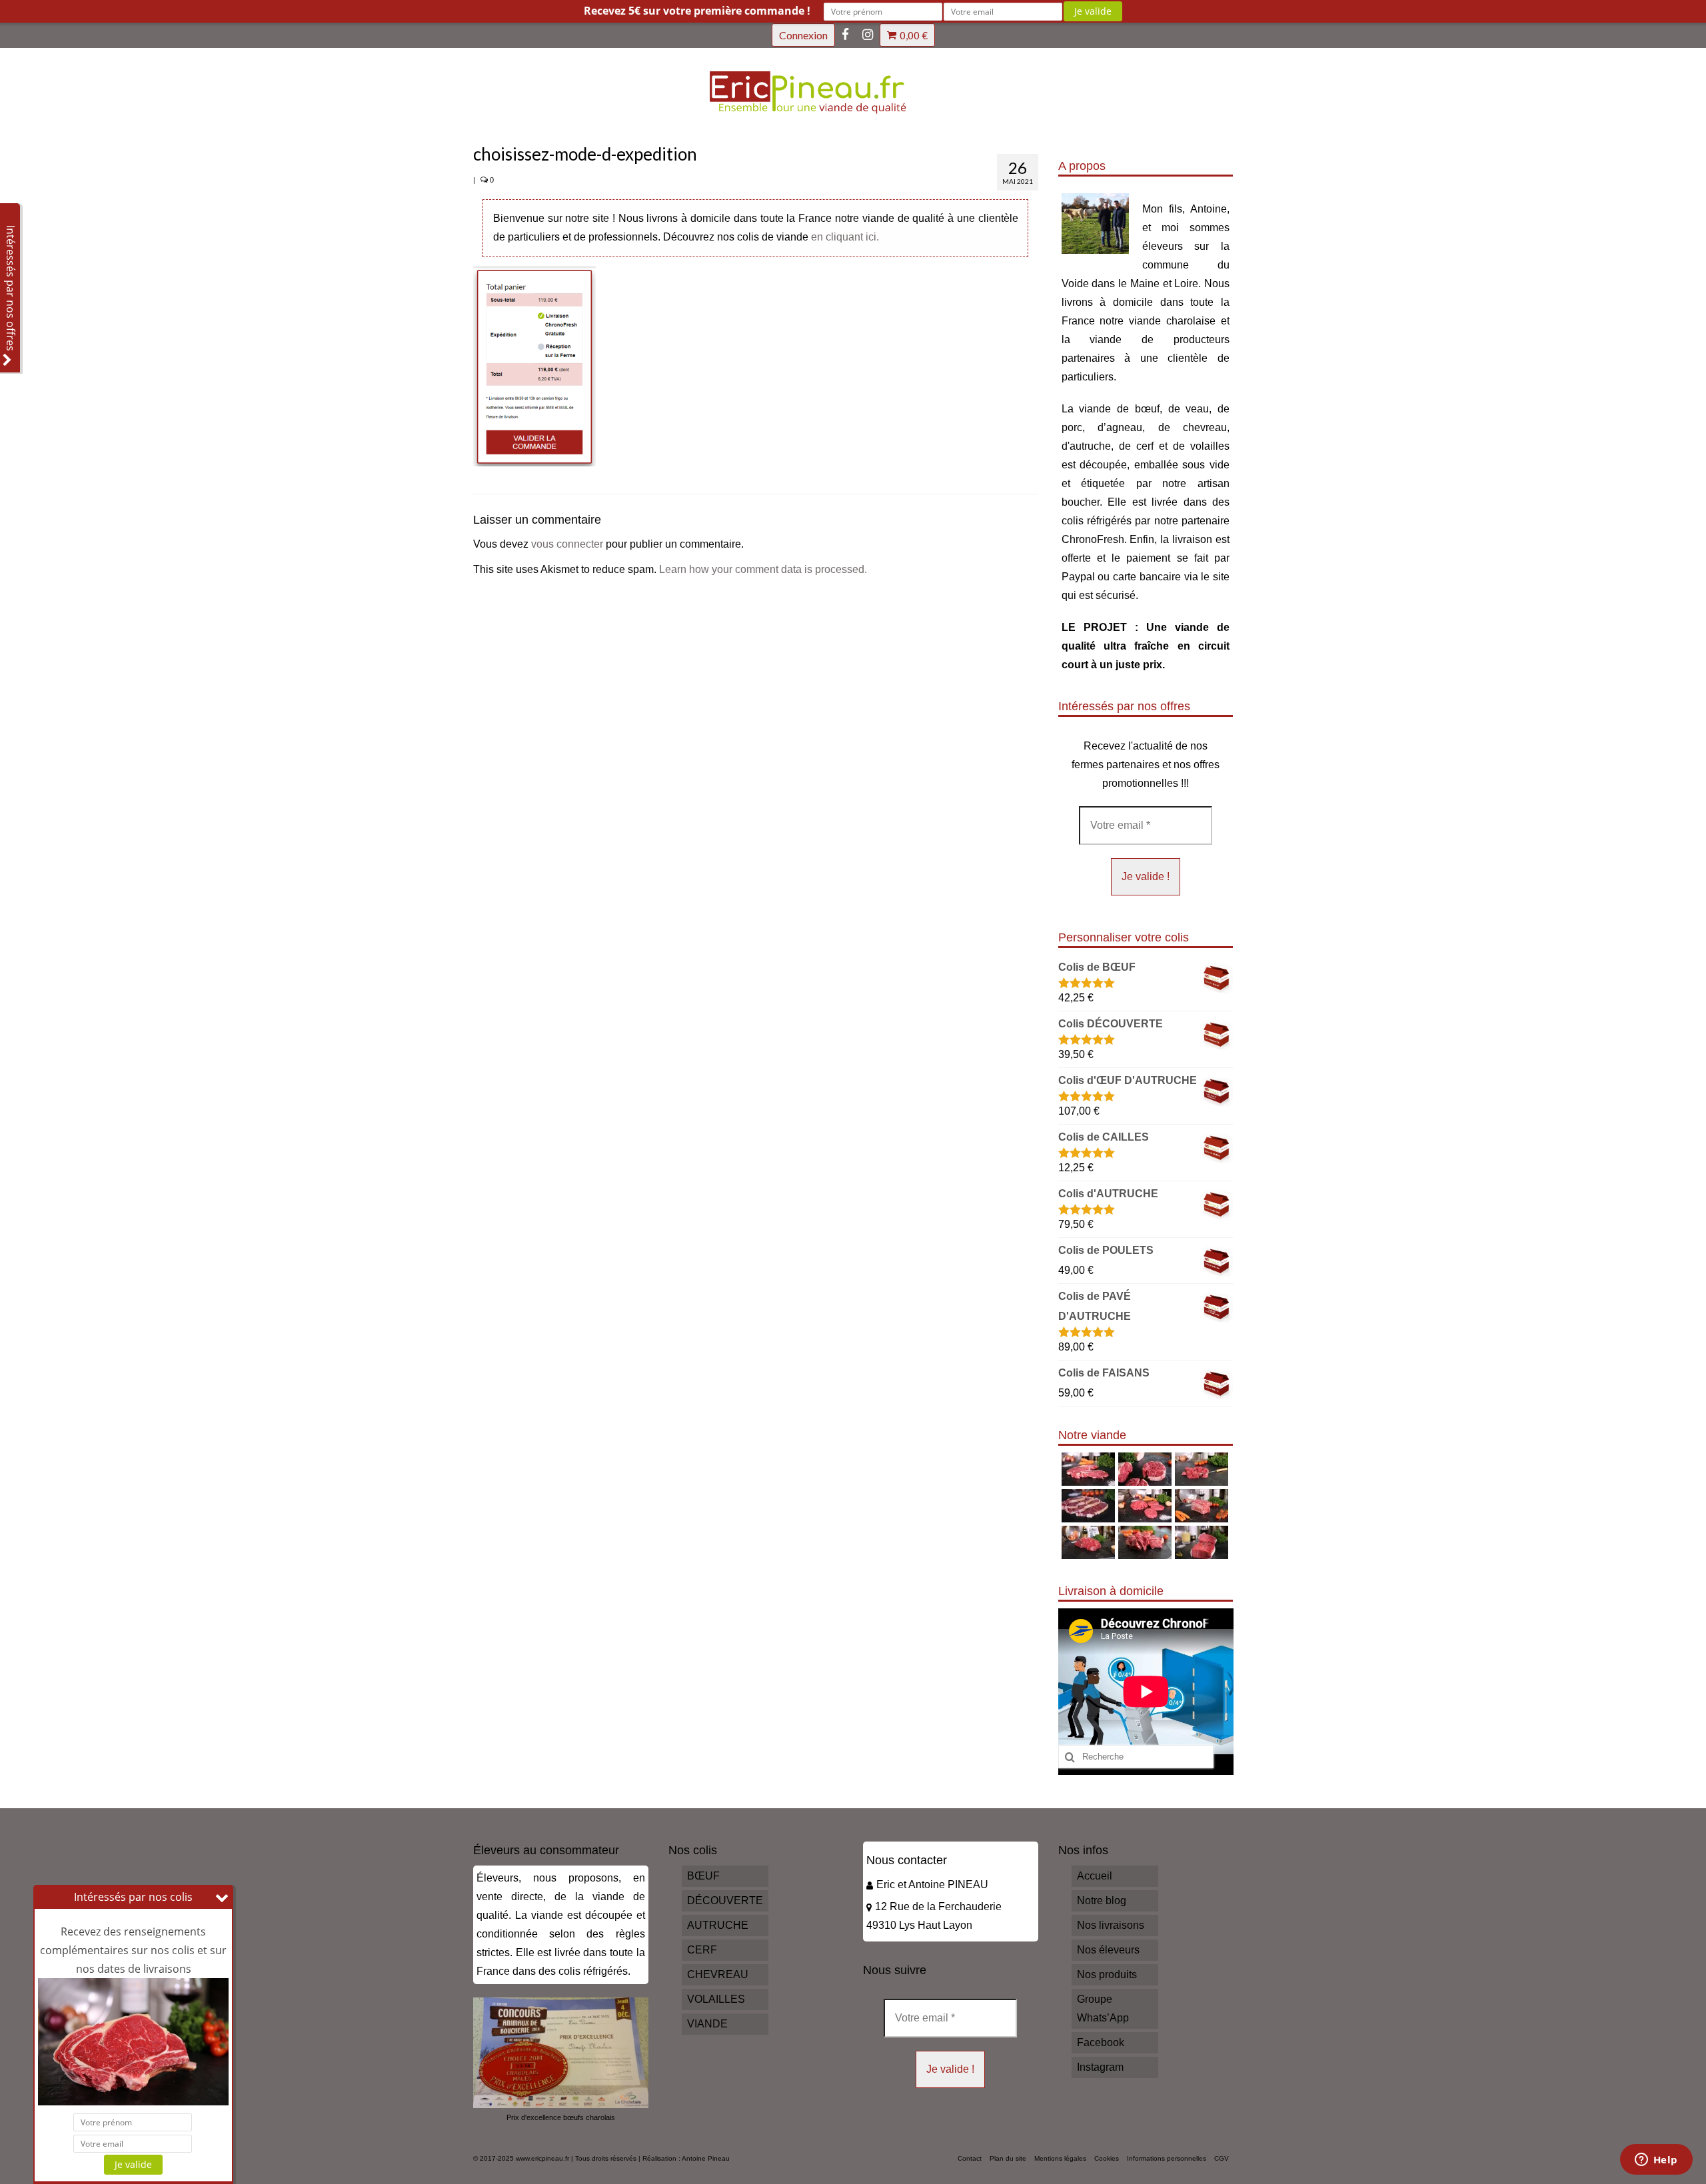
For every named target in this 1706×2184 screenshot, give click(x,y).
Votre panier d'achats (914, 35)
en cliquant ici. (845, 237)
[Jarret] (1143, 1469)
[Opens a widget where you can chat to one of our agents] (1656, 2161)
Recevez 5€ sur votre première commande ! (697, 11)
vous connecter (567, 544)
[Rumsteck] (1087, 1542)
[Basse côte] (1087, 1469)
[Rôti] (1200, 1542)
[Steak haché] (1143, 1506)
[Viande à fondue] (1200, 1469)
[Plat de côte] (1200, 1506)
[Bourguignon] (1143, 1542)
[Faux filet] (1087, 1506)
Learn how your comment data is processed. (763, 569)
